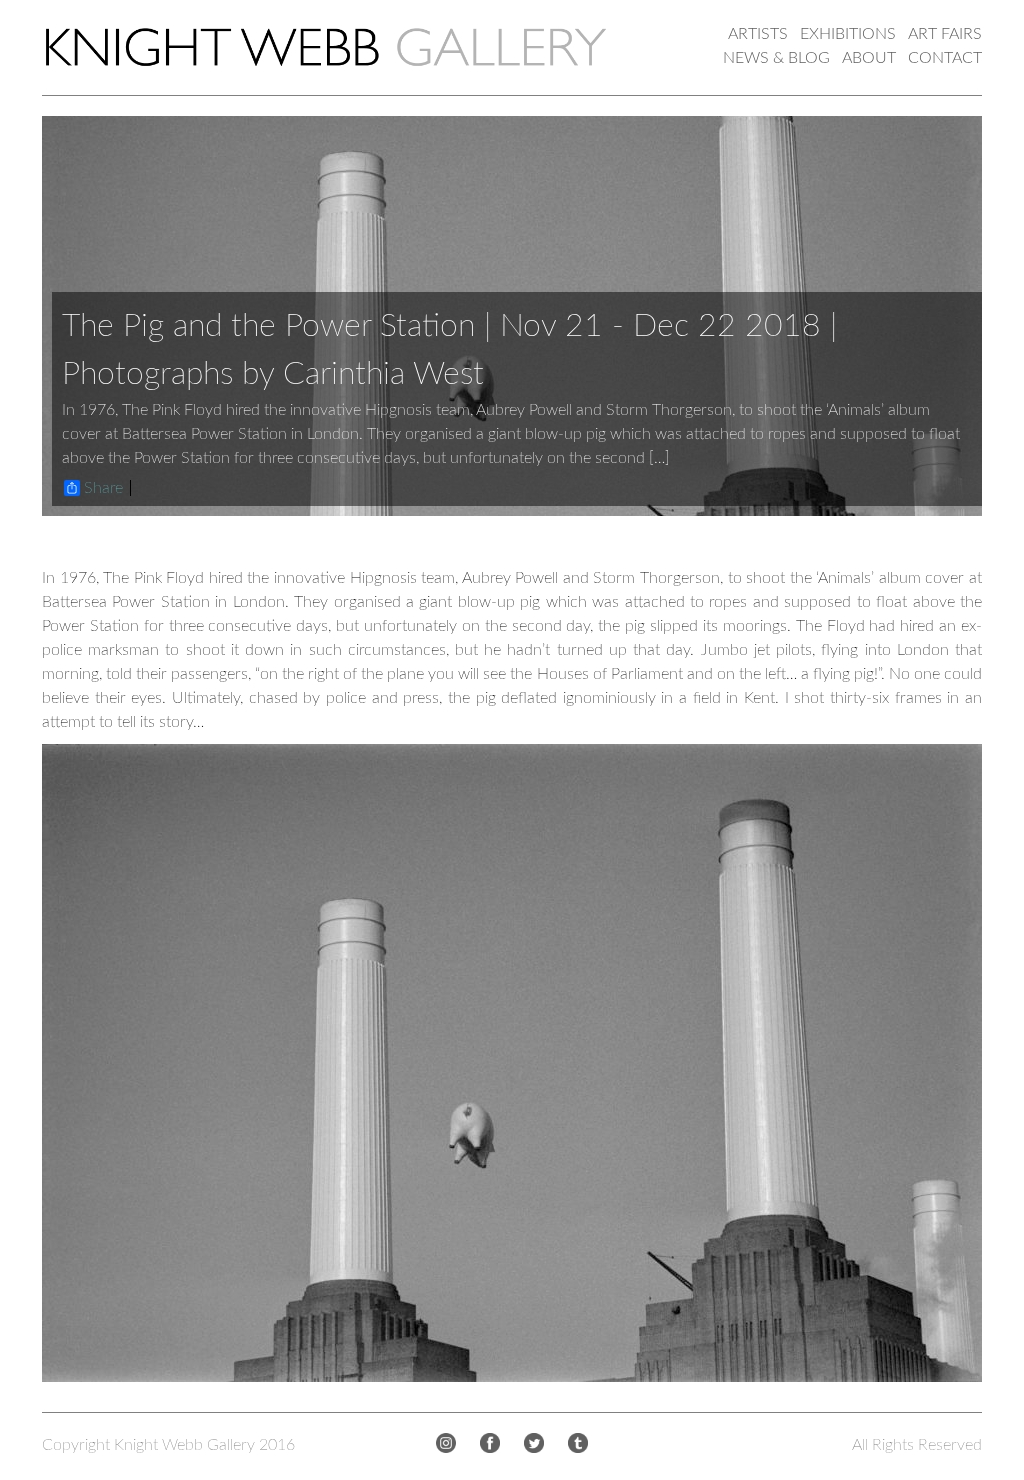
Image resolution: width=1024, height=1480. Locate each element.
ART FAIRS (945, 34)
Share (103, 488)
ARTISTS (758, 34)
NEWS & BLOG (776, 58)
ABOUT (869, 58)
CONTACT (945, 58)
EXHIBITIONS (848, 34)
